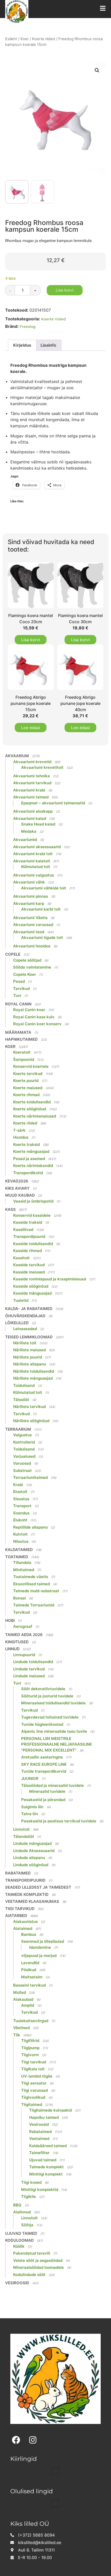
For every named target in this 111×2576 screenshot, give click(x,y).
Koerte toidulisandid (32, 1102)
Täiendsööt (24, 1836)
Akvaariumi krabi (29, 790)
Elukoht (20, 1520)
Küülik (19, 2246)
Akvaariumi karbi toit (41, 909)
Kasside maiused (29, 1272)
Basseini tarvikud (29, 1985)
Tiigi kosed (31, 2182)
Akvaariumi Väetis (30, 918)
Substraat (22, 1470)
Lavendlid (30, 1963)
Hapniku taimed (44, 2117)
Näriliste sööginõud (31, 1421)
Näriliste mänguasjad (33, 1378)
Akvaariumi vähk (29, 882)
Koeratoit (22, 1052)
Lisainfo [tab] (48, 345)
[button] (97, 70)
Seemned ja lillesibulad (43, 1941)
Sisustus (21, 1499)
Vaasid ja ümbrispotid (33, 1201)
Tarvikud (21, 989)
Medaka (29, 831)
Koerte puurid (26, 1081)
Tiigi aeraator (34, 2083)
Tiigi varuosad (34, 2090)
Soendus (21, 1513)
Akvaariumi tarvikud (32, 783)
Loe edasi (31, 728)
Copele (13, 954)
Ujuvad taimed (43, 2160)
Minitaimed (24, 1570)
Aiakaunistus (25, 1921)
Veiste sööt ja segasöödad (38, 2260)
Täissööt (21, 1400)
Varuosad (22, 1463)
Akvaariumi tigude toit (42, 937)
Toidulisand (24, 1385)
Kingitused (17, 1642)
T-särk (19, 1130)
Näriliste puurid (27, 1357)
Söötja (27, 2225)
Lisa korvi (65, 290)
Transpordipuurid (29, 1236)
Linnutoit (21, 1829)
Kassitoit (21, 1258)
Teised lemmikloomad (29, 1337)
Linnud (12, 1649)
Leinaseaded (25, 1329)
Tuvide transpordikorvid (44, 1771)
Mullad (19, 1992)
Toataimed (17, 1557)
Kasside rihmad (27, 1251)
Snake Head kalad (38, 824)
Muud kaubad (20, 1195)
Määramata (18, 1032)
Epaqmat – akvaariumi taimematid (53, 803)
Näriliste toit (25, 1343)
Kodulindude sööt (29, 2275)
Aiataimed (23, 1928)
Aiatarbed (16, 1916)
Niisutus (21, 1541)
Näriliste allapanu (30, 1364)
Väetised (21, 2028)
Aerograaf (23, 1626)
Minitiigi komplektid (40, 2190)
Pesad (19, 981)
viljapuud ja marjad (39, 1956)
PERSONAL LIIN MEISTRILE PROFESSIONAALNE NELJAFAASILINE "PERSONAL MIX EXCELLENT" (57, 1744)
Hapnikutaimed (21, 1039)
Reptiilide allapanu (30, 1527)
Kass (10, 1209)
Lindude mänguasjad (32, 1843)
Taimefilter (39, 2153)
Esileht (11, 39)
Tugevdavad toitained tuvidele (50, 1717)
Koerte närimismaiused (35, 1116)
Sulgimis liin (32, 1807)
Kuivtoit (20, 1534)
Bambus (29, 1934)
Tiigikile (29, 2196)
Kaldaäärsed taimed (48, 2146)
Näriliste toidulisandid (34, 1371)
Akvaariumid (25, 840)
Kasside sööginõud (31, 1286)
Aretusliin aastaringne (42, 1757)
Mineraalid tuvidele (47, 1791)
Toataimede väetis (31, 1577)
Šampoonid (24, 1059)
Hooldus (21, 1137)
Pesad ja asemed (29, 1159)
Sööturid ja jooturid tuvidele (47, 1696)
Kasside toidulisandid (33, 1244)
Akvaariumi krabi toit (33, 854)
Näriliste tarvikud (29, 1407)
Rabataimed (18, 1873)
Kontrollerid (24, 1442)
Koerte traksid (26, 1144)
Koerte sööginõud (30, 1109)
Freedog (28, 327)
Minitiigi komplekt (46, 2174)
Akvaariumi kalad (30, 818)
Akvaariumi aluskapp (33, 811)
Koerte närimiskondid (33, 1166)
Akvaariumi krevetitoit (42, 767)
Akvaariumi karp (29, 903)
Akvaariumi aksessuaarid (37, 847)
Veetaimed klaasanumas (32, 1901)
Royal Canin (18, 1004)
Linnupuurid (24, 1655)
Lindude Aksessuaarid (34, 1851)
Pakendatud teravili (32, 2253)
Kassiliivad (23, 1229)
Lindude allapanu (29, 1858)
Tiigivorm (30, 2055)
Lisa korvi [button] (31, 640)
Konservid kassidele (32, 1215)
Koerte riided (43, 39)
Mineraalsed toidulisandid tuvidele (53, 1703)
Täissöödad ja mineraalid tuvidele (53, 1785)
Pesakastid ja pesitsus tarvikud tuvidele (59, 1821)
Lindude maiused (29, 1676)
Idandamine (40, 1947)
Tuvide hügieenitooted (42, 1724)
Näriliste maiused (29, 1350)
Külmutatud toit (36, 867)
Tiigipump (30, 2048)
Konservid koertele (31, 1066)
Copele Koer (25, 974)
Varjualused (24, 1456)
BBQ (17, 2205)
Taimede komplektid (27, 1894)
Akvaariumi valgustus (34, 875)
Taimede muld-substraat (36, 1591)
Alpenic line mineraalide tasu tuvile (54, 1731)
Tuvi (17, 995)
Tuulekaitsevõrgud (31, 2021)
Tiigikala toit (33, 2069)
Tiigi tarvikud (20, 1909)
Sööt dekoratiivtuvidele (43, 1689)
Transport (22, 1506)
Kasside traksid (28, 1222)
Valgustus (22, 1435)
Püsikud (29, 1970)
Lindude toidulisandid (33, 1662)
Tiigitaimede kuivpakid (50, 2110)
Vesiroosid (39, 2124)
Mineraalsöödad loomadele (38, 2267)
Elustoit (20, 1492)
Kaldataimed (19, 1550)
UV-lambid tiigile (37, 2076)
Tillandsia (22, 1562)
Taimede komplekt (46, 2167)
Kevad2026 (17, 1181)
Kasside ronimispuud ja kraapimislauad (50, 1279)
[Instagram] (33, 2440)
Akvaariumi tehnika (31, 776)
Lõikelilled (17, 1323)
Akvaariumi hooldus (32, 946)
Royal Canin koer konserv (37, 1024)
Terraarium (18, 1429)
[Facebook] (16, 2440)
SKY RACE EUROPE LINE (44, 1764)
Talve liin (30, 1814)
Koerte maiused (28, 1088)
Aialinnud (22, 2212)
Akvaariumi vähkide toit (44, 888)
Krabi (18, 1485)
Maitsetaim (32, 1977)
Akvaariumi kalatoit (32, 861)
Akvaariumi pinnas (31, 896)
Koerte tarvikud (28, 1074)
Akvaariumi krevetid (32, 762)
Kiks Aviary (17, 1188)
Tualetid (21, 1300)
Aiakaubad (23, 1999)
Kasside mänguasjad (32, 1293)
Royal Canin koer (29, 1010)
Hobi (10, 1620)
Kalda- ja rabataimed (29, 1309)
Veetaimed (39, 2139)
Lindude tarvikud (29, 1669)
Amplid (28, 2005)
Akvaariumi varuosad (33, 925)
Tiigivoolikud (33, 2097)
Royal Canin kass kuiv (34, 1017)
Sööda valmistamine (32, 967)
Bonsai (19, 1598)
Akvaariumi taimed (31, 797)
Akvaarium (17, 756)
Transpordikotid (28, 1173)
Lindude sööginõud (31, 1865)
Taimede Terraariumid (34, 1605)
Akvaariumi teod (29, 932)
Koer (25, 39)
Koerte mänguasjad (31, 1151)
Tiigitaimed (32, 2104)
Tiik (17, 2035)
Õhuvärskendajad (25, 1316)
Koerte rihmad (26, 1095)
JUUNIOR (30, 1778)
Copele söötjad (27, 960)
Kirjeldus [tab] (22, 345)
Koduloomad (19, 2240)
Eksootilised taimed (31, 1584)
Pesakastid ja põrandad (43, 1800)
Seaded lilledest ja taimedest (38, 1887)
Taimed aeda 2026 (24, 1635)
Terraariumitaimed (30, 1477)
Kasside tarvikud (29, 1265)
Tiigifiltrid (30, 2041)
